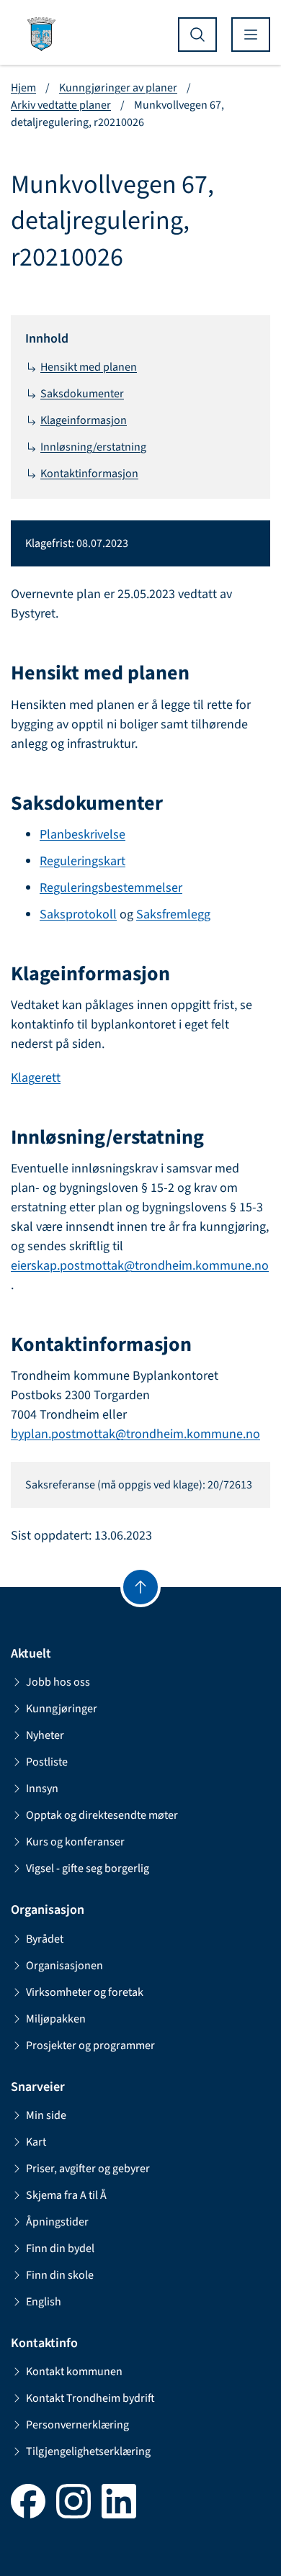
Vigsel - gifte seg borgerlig (88, 1868)
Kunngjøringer (62, 1709)
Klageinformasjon (84, 420)
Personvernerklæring (77, 2425)
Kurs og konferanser (75, 1842)
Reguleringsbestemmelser (111, 888)
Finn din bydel (60, 2249)
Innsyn (42, 1789)
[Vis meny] (251, 35)
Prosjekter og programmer (90, 2046)
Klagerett (36, 1078)
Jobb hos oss (58, 1682)
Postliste (47, 1762)
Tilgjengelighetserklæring (88, 2451)
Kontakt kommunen (74, 2372)
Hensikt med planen (89, 367)
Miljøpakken (56, 2019)
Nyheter (45, 1735)
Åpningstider (57, 2222)
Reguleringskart (82, 861)
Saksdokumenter (82, 394)
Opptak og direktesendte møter (102, 1815)
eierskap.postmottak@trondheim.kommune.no (140, 1266)
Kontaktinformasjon (89, 474)
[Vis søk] (197, 35)
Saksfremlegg (173, 914)
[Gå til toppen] (140, 1587)
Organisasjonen (64, 1966)
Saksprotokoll (78, 914)
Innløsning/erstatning (93, 447)
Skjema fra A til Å (66, 2195)
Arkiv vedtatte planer (61, 105)
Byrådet (45, 1939)
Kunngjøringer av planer (118, 88)
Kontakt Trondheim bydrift (90, 2398)
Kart (36, 2142)
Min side (46, 2115)
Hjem (23, 88)
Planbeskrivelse (82, 835)
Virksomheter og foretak (85, 1992)
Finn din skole (60, 2275)
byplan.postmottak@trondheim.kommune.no (135, 1434)
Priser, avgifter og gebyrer (88, 2169)
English (44, 2302)
